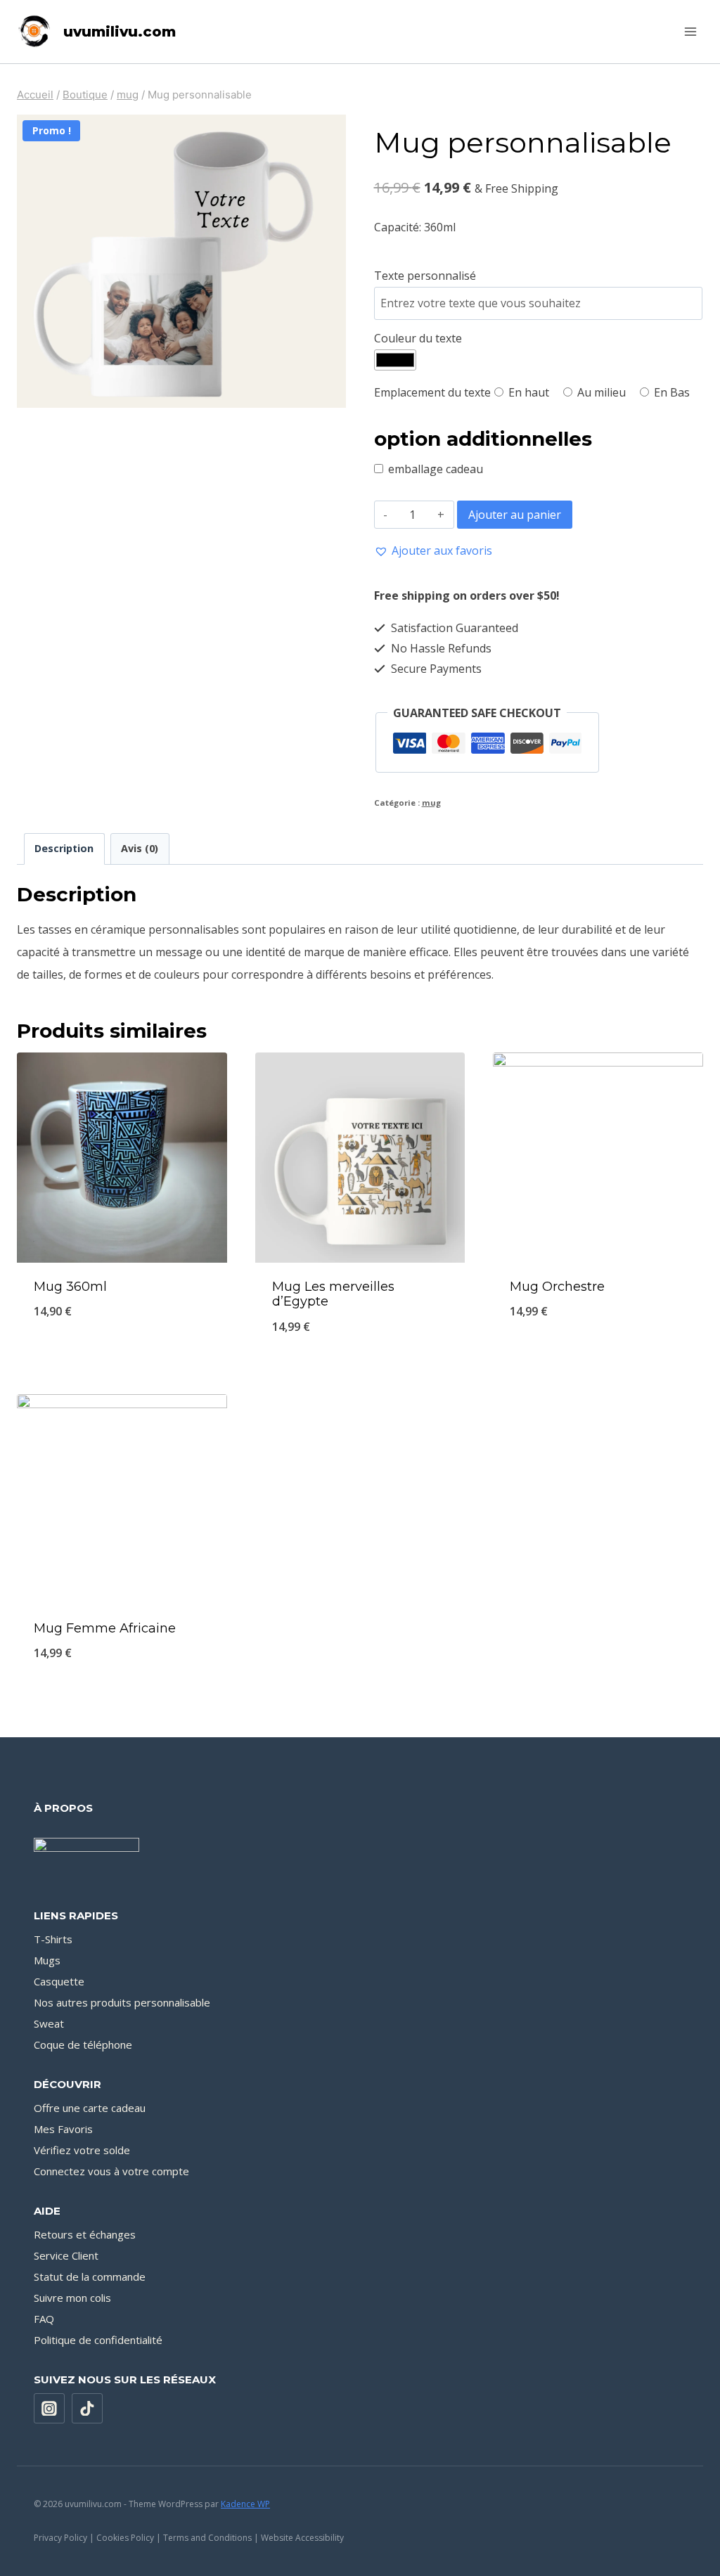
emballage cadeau (436, 469)
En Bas (670, 392)
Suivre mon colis (72, 2298)
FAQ (44, 2319)
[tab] (64, 849)
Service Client (66, 2255)
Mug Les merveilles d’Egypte (333, 1294)
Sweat (49, 2023)
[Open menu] (690, 31)
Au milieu (600, 392)
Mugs (47, 1960)
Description (64, 848)
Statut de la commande (90, 2276)
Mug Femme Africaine (105, 1628)
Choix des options (122, 1359)
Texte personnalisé (425, 276)
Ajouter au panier (515, 515)
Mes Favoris (63, 2129)
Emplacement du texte (432, 392)
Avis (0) (140, 848)
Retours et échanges (85, 2234)
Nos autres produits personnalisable (122, 2002)
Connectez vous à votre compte (111, 2171)
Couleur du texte (418, 338)
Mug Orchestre (557, 1287)
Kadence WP (245, 2504)
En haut (527, 392)
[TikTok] (87, 2409)
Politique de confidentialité (98, 2340)
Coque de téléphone (83, 2044)
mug (431, 803)
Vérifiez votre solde (82, 2150)
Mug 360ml (70, 1287)
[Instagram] (49, 2409)
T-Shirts (53, 1939)
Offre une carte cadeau (90, 2108)
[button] (433, 550)
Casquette (59, 1981)
